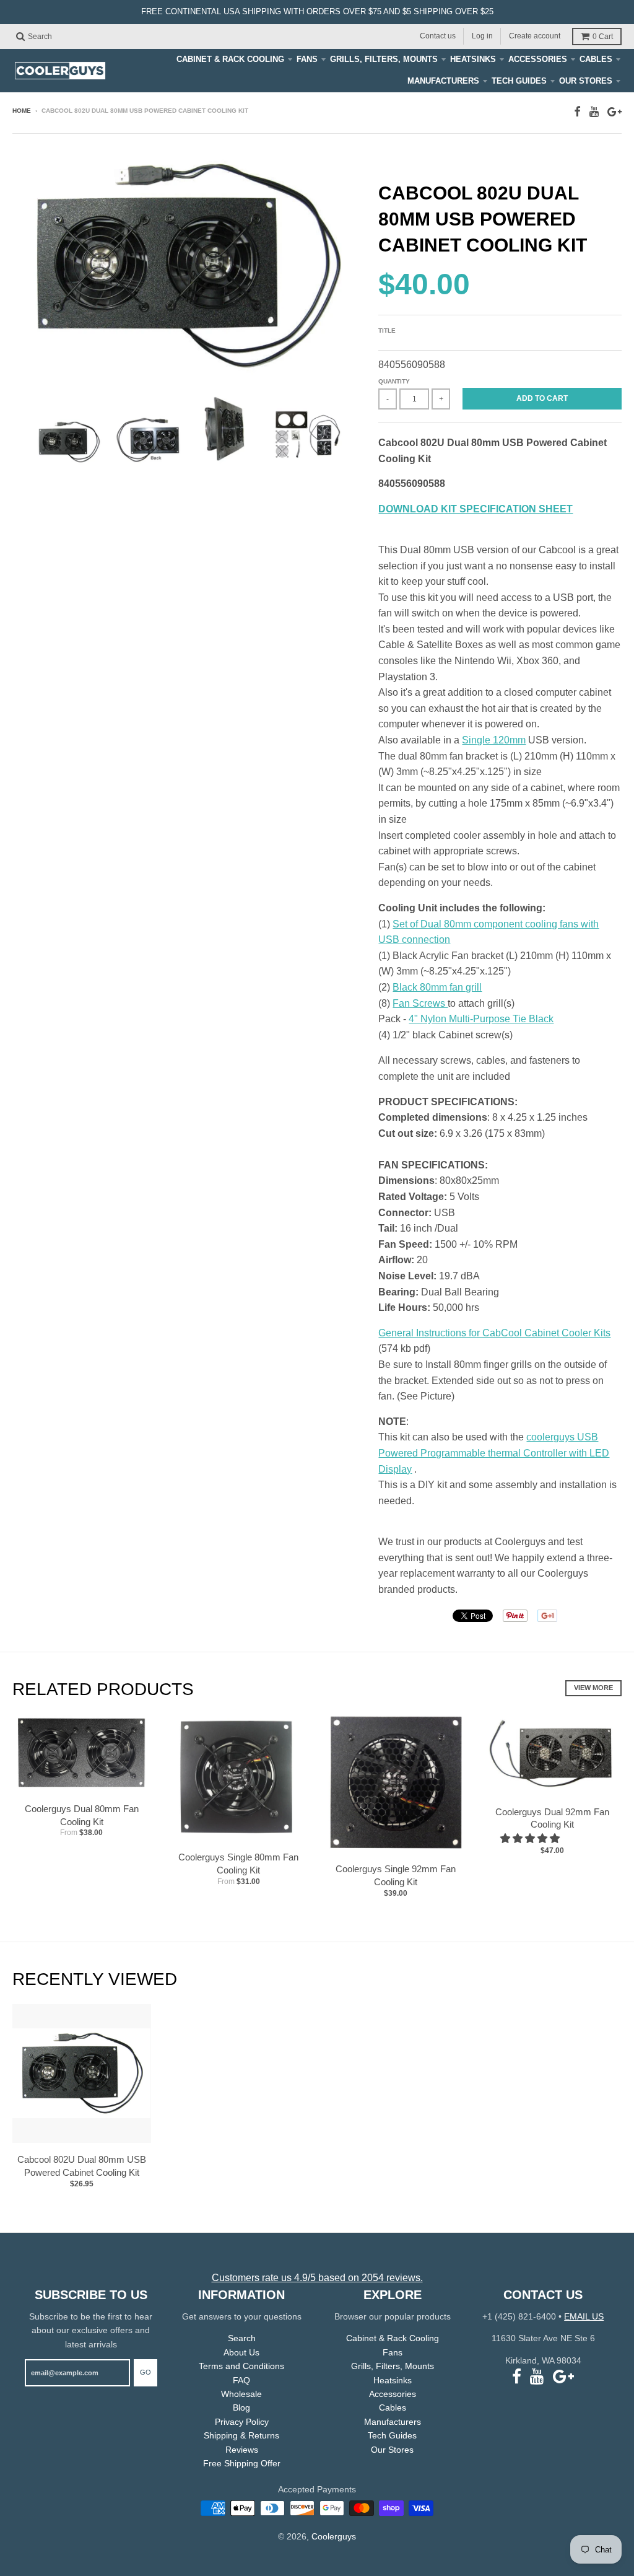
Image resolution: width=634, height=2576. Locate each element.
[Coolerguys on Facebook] (577, 112)
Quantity (394, 381)
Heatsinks (473, 59)
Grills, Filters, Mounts (384, 59)
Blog (241, 2407)
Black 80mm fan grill (437, 987)
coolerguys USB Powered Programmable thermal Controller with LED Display (494, 1453)
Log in (482, 36)
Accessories (538, 59)
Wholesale (241, 2394)
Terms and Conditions (241, 2366)
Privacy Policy (242, 2422)
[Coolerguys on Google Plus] (614, 112)
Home (22, 111)
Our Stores (586, 81)
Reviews (242, 2450)
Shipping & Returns (241, 2435)
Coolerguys (334, 2536)
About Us (241, 2352)
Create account (535, 36)
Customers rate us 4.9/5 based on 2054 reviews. (317, 2278)
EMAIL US (584, 2316)
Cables (596, 59)
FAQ (241, 2380)
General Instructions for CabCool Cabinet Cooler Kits (494, 1333)
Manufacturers (443, 81)
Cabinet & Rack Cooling (230, 59)
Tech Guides (519, 81)
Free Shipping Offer (242, 2463)
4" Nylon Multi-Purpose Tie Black (481, 1019)
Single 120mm (494, 740)
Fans (307, 59)
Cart (603, 37)
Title (387, 331)
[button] (531, 1838)
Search (242, 2338)
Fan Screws (420, 1003)
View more (593, 1688)
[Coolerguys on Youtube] (594, 112)
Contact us (438, 36)
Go (145, 2372)
